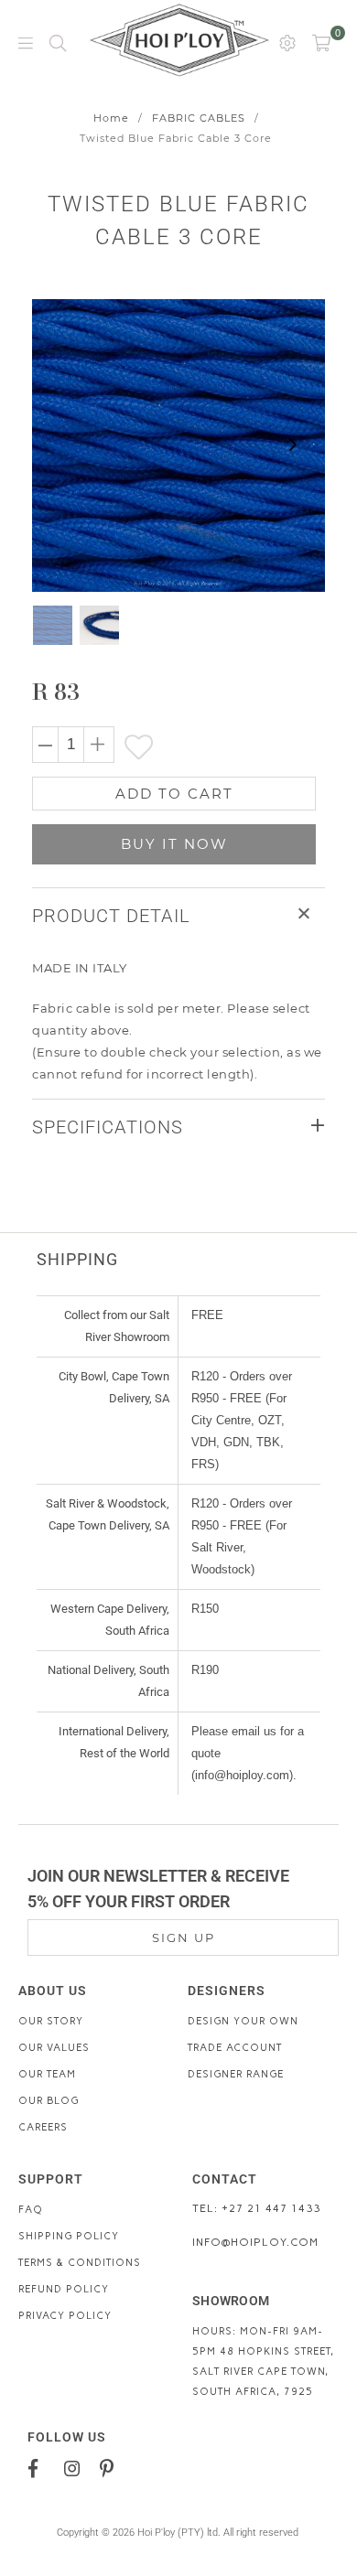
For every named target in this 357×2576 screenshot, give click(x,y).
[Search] (58, 42)
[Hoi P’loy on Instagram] (76, 2468)
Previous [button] (46, 445)
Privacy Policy (65, 2316)
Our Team (47, 2074)
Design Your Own (243, 2021)
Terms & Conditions (80, 2263)
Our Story (51, 2021)
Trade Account (235, 2048)
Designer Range (236, 2074)
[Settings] (287, 42)
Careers (43, 2127)
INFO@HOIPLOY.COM (255, 2242)
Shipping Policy (69, 2236)
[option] (178, 445)
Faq (31, 2210)
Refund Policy (64, 2289)
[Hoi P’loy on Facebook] (40, 2468)
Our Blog (49, 2101)
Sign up (184, 1937)
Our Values (54, 2048)
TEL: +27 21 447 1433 (256, 2208)
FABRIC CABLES (199, 118)
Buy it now (174, 844)
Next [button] (293, 445)
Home (111, 118)
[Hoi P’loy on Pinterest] (111, 2468)
